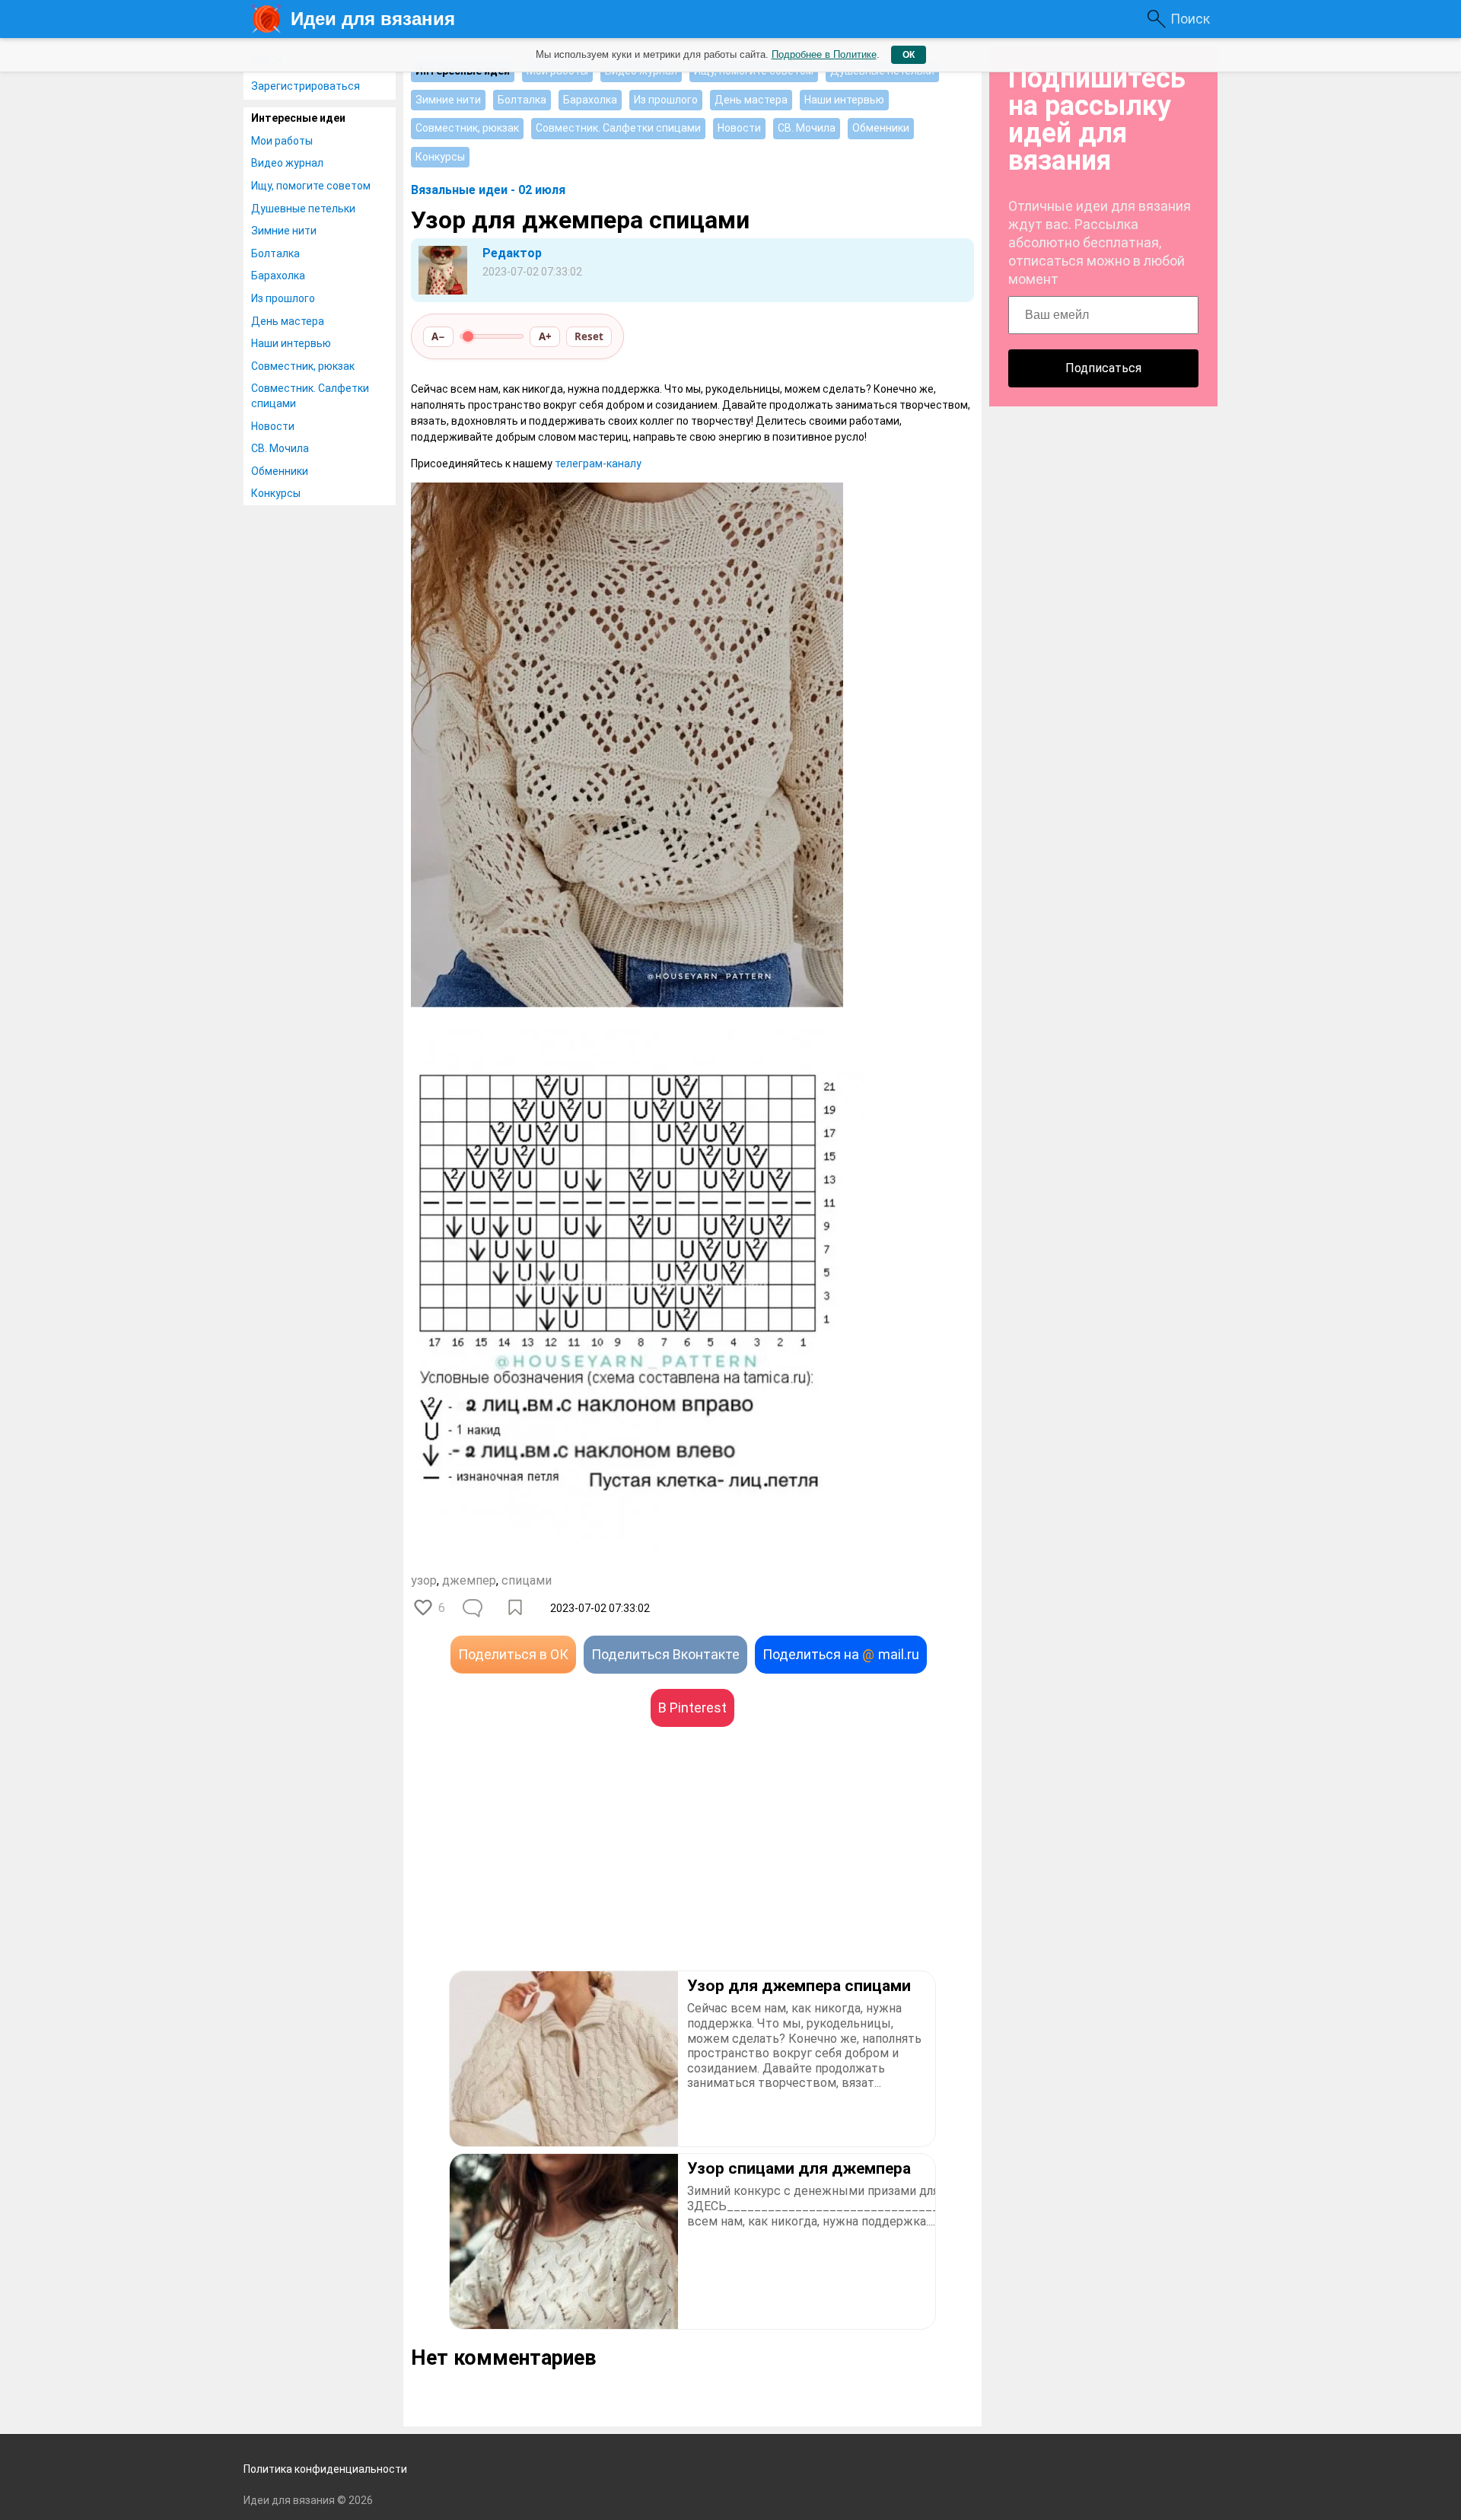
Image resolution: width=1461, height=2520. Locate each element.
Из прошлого (283, 298)
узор (424, 1580)
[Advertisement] (552, 1872)
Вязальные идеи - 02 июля (488, 190)
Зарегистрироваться (306, 86)
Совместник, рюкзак (303, 366)
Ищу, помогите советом (311, 186)
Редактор (512, 253)
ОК (909, 55)
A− (438, 336)
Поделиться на (841, 1654)
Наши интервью (291, 343)
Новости (273, 426)
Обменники (280, 471)
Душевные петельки (303, 209)
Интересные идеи (298, 118)
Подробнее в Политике (824, 54)
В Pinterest (692, 1708)
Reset (589, 336)
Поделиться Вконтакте (665, 1654)
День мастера (288, 321)
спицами (527, 1580)
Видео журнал (287, 163)
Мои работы (282, 141)
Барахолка (278, 276)
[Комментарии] (474, 1608)
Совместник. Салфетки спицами (310, 396)
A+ (545, 336)
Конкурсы (276, 493)
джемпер (469, 1580)
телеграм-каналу (598, 464)
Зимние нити (284, 231)
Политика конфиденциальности (325, 2469)
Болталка (275, 253)
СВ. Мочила (280, 448)
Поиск (1190, 19)
